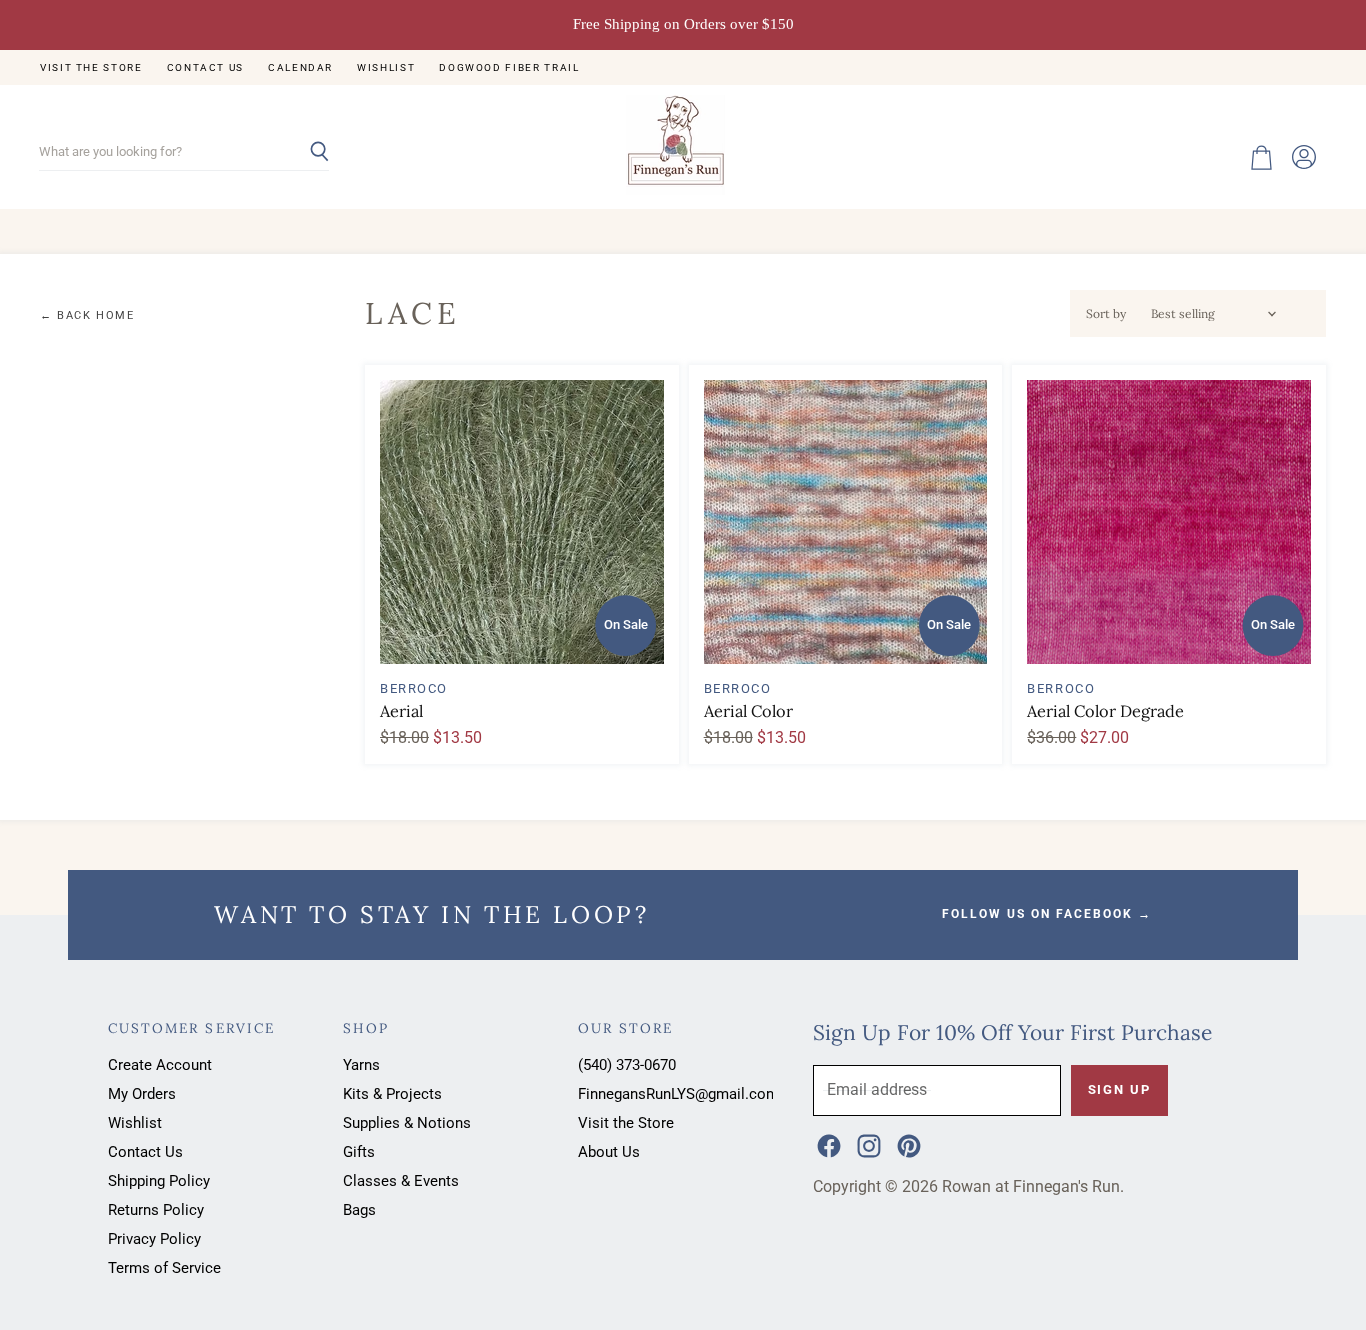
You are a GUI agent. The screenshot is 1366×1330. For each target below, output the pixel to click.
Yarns (361, 1065)
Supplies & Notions (407, 1123)
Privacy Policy (154, 1239)
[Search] (302, 153)
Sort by (1106, 314)
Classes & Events (401, 1181)
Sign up (1119, 1089)
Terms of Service (164, 1268)
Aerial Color (748, 711)
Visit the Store (91, 67)
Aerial (401, 711)
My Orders (142, 1094)
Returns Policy (156, 1210)
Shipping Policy (159, 1181)
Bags (359, 1210)
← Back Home (87, 316)
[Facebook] (827, 1144)
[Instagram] (867, 1144)
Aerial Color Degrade (1105, 711)
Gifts (359, 1152)
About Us (609, 1152)
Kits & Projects (392, 1094)
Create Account (160, 1065)
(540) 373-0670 (627, 1065)
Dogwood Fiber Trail (509, 67)
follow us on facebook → (1047, 914)
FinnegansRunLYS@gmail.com (678, 1094)
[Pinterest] (907, 1144)
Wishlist (386, 67)
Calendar (300, 67)
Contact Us (205, 67)
